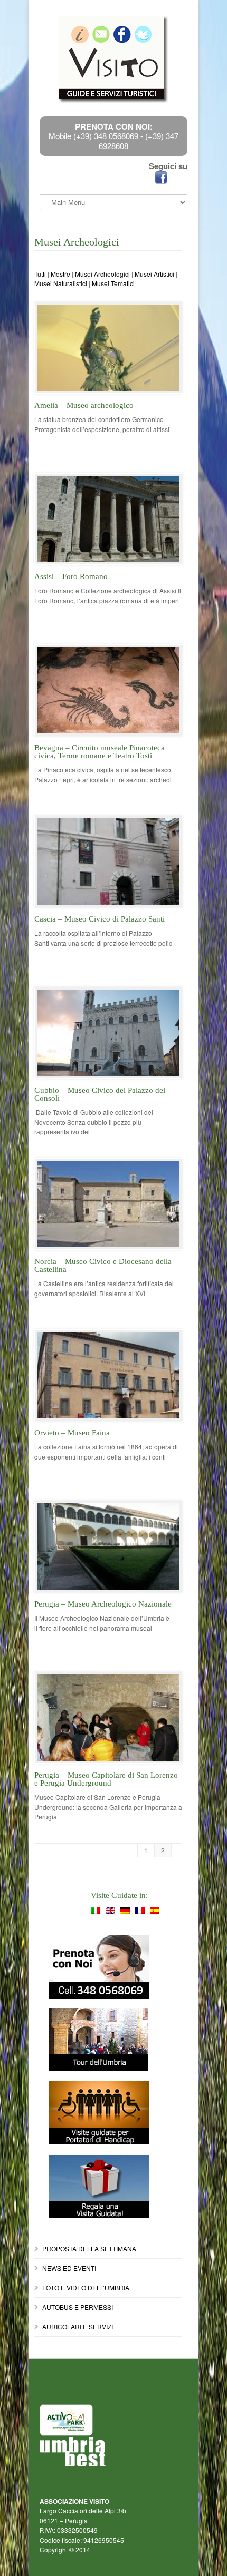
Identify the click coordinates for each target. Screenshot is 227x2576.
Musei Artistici (154, 274)
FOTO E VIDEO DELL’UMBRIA (86, 2288)
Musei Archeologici (102, 274)
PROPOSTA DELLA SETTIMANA (89, 2249)
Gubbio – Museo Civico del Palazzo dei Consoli (100, 1094)
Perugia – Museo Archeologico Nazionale (103, 1604)
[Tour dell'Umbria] (108, 2040)
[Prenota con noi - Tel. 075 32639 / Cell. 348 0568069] (108, 1967)
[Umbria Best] (113, 2452)
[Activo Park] (113, 2420)
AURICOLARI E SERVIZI (78, 2327)
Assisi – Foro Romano (71, 576)
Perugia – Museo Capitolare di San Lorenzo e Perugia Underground (106, 1779)
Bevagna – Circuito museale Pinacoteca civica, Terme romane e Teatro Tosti (100, 752)
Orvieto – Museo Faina (72, 1433)
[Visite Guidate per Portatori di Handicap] (108, 2113)
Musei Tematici (113, 283)
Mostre (60, 274)
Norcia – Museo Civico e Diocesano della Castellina (103, 1265)
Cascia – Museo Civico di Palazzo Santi (100, 919)
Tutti (40, 274)
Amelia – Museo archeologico (84, 405)
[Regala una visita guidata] (108, 2187)
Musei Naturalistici (61, 283)
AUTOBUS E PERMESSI (78, 2307)
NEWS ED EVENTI (69, 2268)
